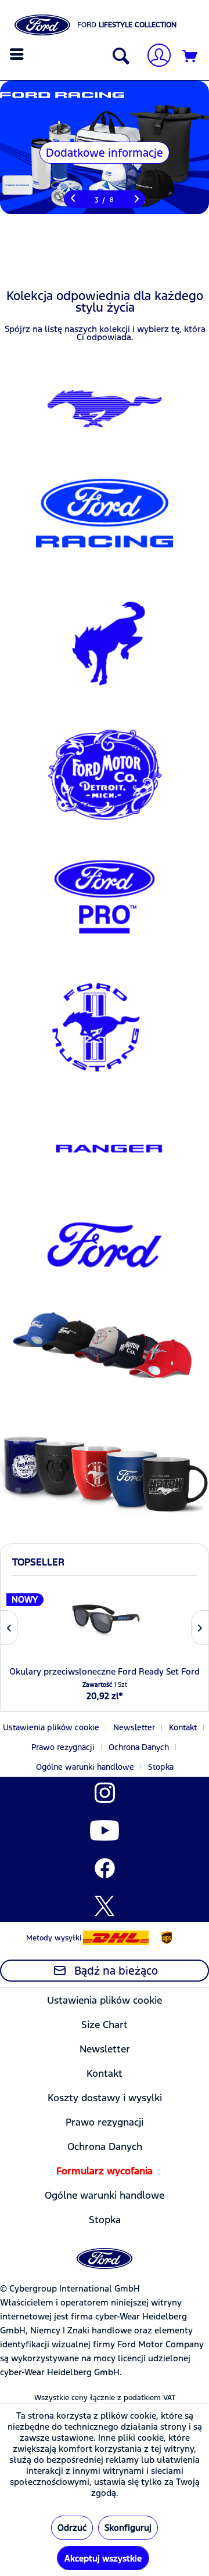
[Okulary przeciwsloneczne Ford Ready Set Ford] (105, 1619)
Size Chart (105, 2025)
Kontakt (183, 1727)
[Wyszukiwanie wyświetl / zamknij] (118, 57)
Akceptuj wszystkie (103, 2558)
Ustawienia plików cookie (51, 1727)
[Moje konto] (154, 57)
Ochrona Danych (139, 1747)
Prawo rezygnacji (63, 1747)
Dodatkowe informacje (105, 153)
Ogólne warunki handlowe (85, 1767)
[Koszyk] (190, 57)
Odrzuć (72, 2528)
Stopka (161, 1767)
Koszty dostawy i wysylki (105, 2098)
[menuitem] (18, 54)
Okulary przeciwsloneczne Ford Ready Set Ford (105, 1671)
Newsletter (134, 1727)
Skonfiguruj (128, 2528)
